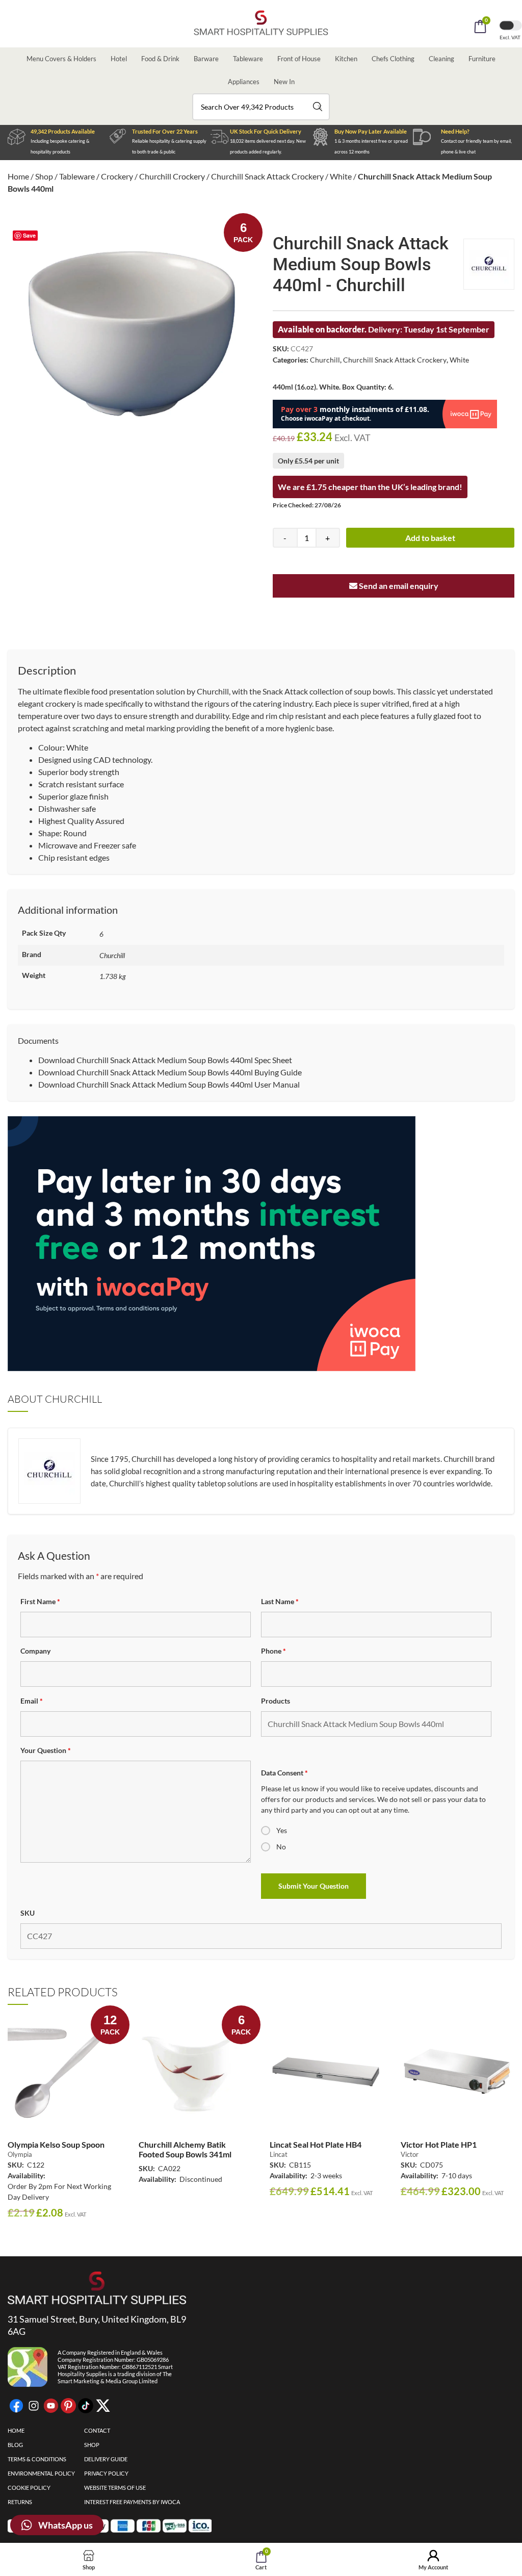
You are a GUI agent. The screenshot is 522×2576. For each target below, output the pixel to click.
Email (32, 1701)
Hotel (119, 59)
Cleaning (441, 59)
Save (29, 235)
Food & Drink (160, 59)
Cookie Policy (29, 2488)
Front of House (299, 59)
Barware (206, 59)
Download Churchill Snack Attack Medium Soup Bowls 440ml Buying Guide (170, 1072)
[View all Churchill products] (489, 264)
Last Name (280, 1601)
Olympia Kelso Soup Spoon (56, 2144)
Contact (97, 2430)
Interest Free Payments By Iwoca (132, 2502)
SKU (28, 1913)
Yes (282, 1830)
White (341, 176)
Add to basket (430, 538)
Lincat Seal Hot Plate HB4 (316, 2144)
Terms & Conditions (37, 2459)
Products (276, 1701)
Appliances (244, 82)
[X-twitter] (103, 2406)
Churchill (325, 360)
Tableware (248, 59)
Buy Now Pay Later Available (371, 131)
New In (284, 82)
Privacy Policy (106, 2473)
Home (18, 176)
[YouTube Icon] (51, 2406)
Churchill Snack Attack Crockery (267, 176)
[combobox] (261, 107)
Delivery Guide (106, 2459)
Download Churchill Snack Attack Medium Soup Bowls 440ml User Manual (169, 1084)
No (281, 1847)
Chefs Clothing (393, 59)
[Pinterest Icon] (68, 2406)
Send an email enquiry (398, 586)
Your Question (46, 1750)
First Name (40, 1601)
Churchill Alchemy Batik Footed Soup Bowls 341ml (185, 2149)
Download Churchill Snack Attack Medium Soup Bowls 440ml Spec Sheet (165, 1060)
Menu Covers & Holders (61, 59)
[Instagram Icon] (34, 2406)
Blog (15, 2445)
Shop (44, 176)
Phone (273, 1651)
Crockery (117, 176)
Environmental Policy (41, 2473)
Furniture (482, 59)
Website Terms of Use (115, 2488)
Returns (20, 2502)
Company (35, 1651)
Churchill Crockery (172, 176)
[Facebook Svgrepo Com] (16, 2406)
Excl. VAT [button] (511, 37)
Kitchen (346, 59)
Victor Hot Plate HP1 (439, 2144)
